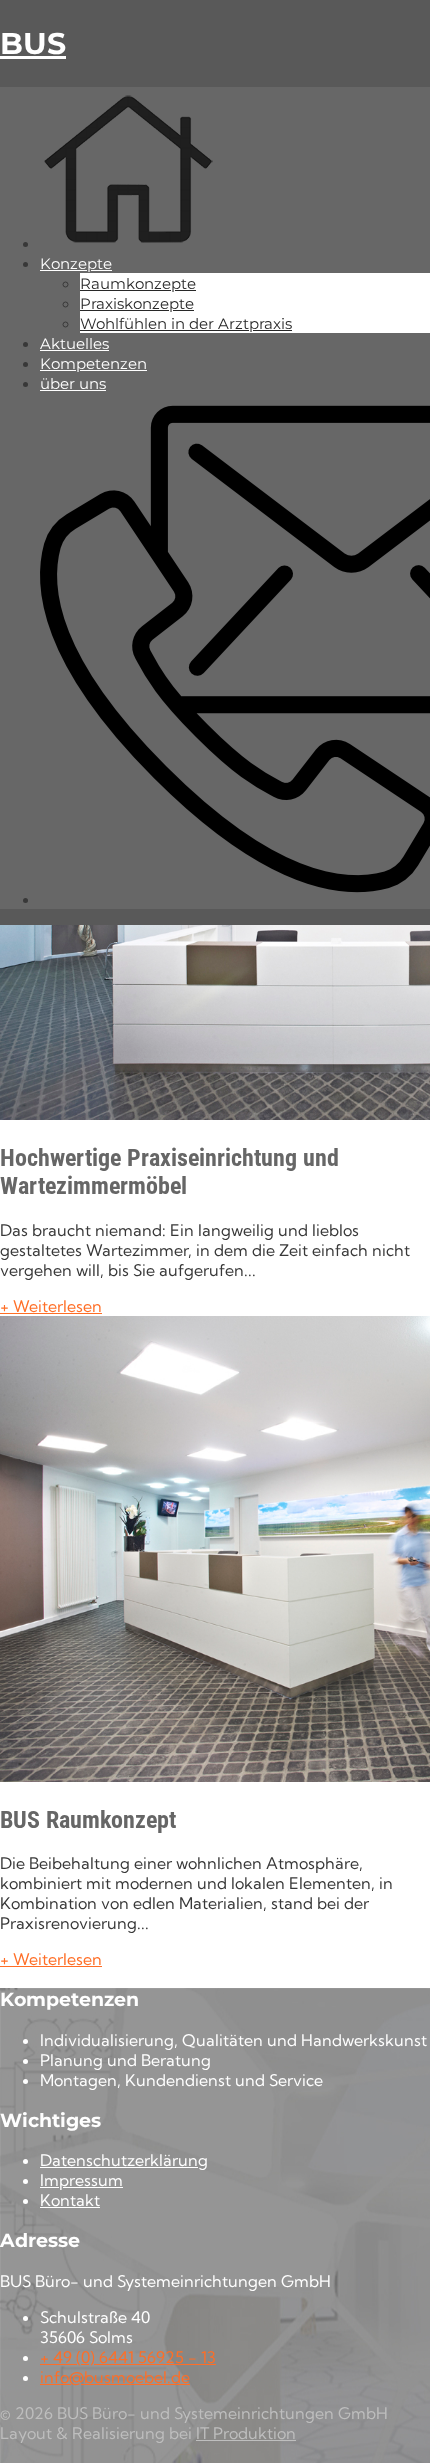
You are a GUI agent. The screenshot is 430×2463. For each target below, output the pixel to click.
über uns (73, 383)
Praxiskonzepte (137, 303)
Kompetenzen (93, 363)
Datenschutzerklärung (124, 2160)
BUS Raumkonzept (88, 1820)
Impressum (81, 2180)
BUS (33, 43)
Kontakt (70, 2200)
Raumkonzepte (138, 283)
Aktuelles (74, 343)
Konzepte (76, 263)
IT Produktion (246, 2433)
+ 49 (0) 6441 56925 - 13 (128, 2357)
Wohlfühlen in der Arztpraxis (186, 323)
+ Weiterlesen (51, 1306)
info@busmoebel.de (115, 2377)
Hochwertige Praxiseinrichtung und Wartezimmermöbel (169, 1172)
